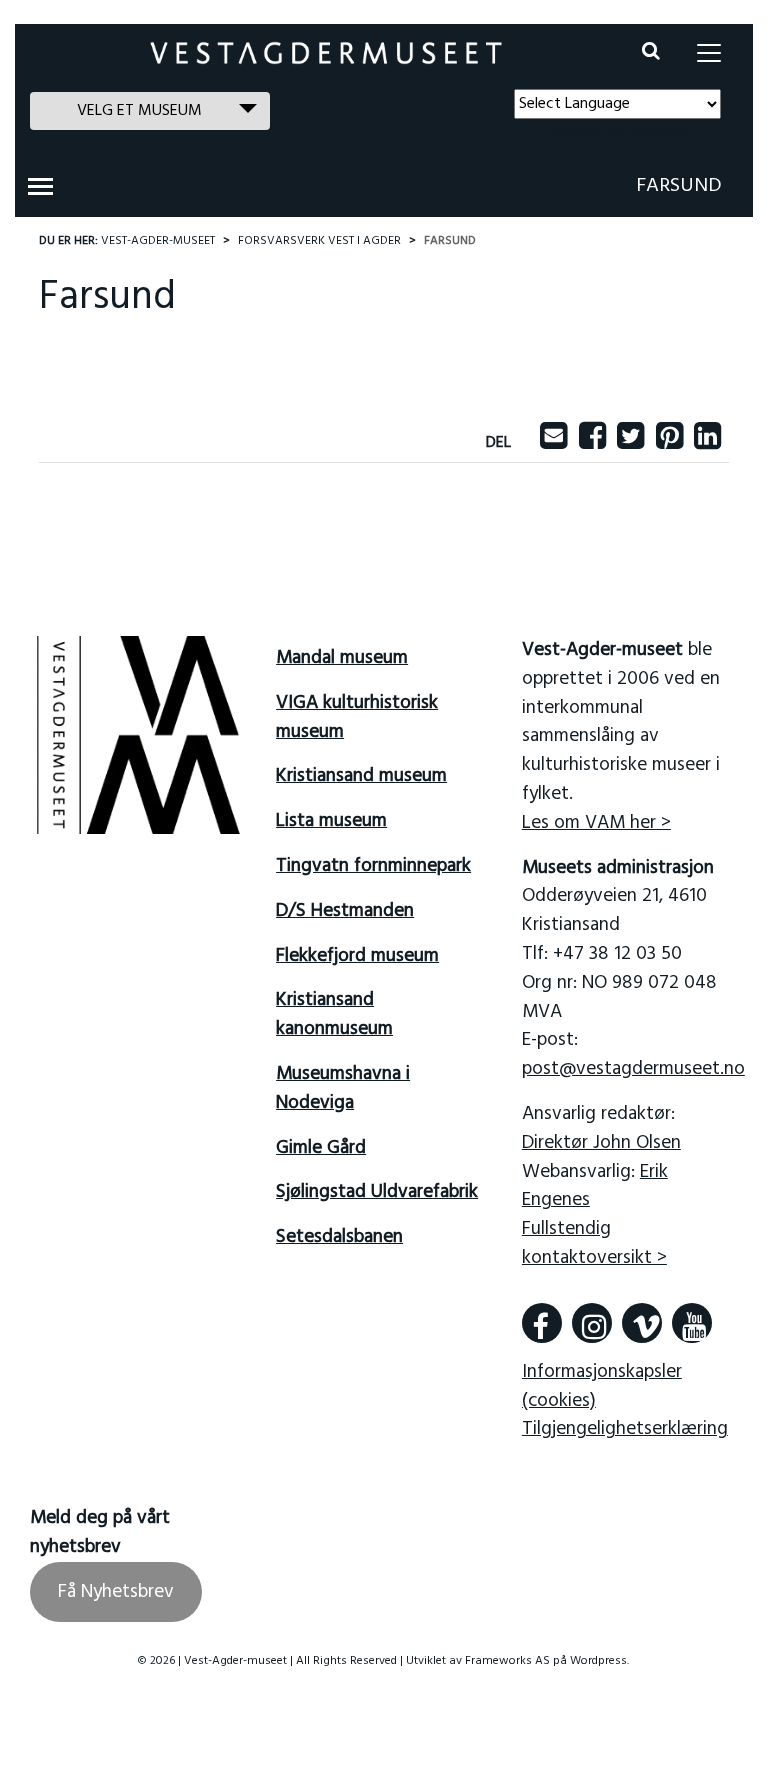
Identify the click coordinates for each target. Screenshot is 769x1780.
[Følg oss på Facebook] (542, 1323)
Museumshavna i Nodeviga (343, 1088)
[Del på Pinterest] (669, 443)
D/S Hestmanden (345, 911)
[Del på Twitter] (630, 443)
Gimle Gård (321, 1148)
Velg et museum (139, 111)
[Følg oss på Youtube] (692, 1323)
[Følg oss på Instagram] (592, 1323)
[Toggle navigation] (709, 53)
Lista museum (331, 821)
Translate (660, 131)
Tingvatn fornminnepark (373, 866)
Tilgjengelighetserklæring (625, 1429)
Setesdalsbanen (339, 1237)
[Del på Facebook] (592, 443)
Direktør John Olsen (601, 1143)
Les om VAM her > (596, 823)
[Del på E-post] (553, 443)
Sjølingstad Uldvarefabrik (377, 1192)
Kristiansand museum (361, 776)
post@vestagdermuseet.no (633, 1069)
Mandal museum (342, 658)
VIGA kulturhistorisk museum (357, 717)
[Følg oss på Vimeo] (642, 1323)
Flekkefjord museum (357, 956)
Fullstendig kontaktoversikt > (594, 1243)
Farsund (679, 186)
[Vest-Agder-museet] (326, 53)
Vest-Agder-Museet (158, 241)
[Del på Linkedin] (707, 443)
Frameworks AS (507, 1661)
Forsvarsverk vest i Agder (319, 241)
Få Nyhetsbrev (116, 1592)
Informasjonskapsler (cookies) (602, 1386)
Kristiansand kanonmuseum (334, 1014)
